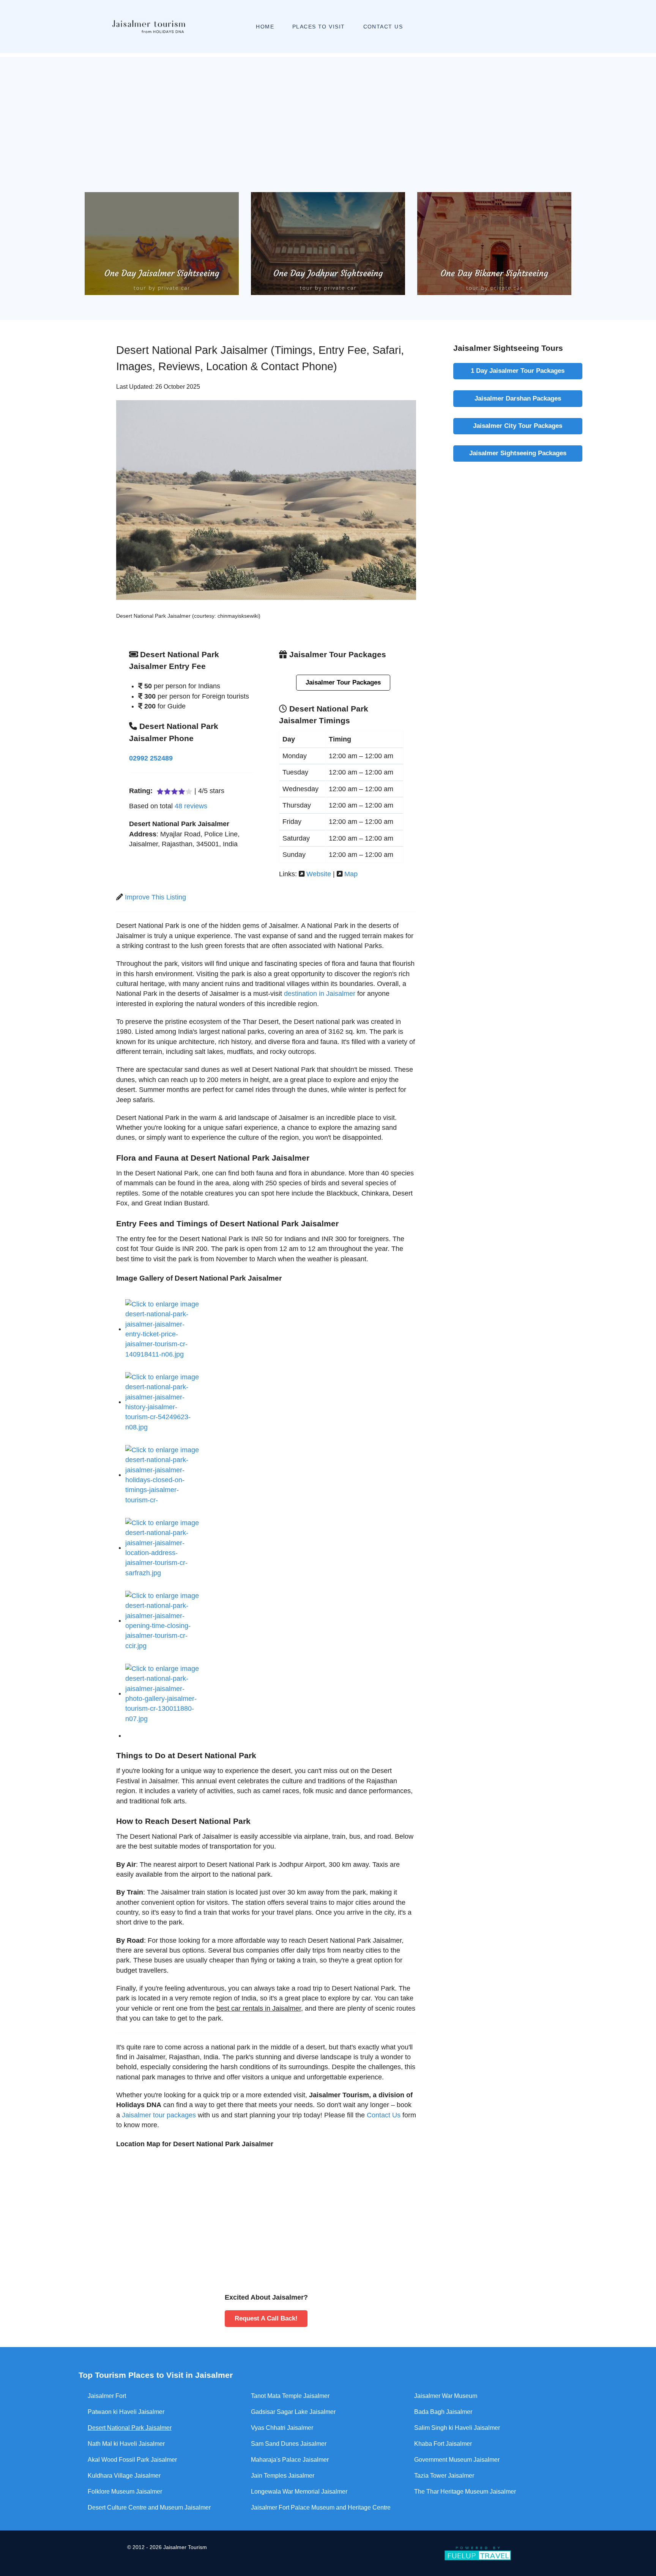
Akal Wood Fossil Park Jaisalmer (132, 2460)
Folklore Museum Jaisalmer (125, 2492)
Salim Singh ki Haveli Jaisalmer (457, 2428)
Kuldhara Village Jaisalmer (124, 2476)
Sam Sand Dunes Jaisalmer (289, 2444)
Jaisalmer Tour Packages (343, 682)
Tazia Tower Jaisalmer (444, 2476)
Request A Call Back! (266, 2318)
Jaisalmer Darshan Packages (518, 398)
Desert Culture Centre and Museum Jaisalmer (149, 2507)
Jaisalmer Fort (107, 2396)
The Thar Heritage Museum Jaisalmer (465, 2492)
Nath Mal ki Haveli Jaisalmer (126, 2444)
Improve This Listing (155, 897)
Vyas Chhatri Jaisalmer (282, 2428)
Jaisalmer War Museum (446, 2396)
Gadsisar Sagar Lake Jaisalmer (293, 2412)
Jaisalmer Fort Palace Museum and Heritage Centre (321, 2507)
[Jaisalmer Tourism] (148, 27)
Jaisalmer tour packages (160, 2115)
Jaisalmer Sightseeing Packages (518, 453)
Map (351, 874)
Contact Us (384, 2115)
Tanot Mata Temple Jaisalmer (290, 2396)
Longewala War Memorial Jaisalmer (299, 2492)
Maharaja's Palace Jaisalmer (290, 2460)
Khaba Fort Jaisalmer (443, 2444)
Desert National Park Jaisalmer (130, 2428)
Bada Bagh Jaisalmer (443, 2412)
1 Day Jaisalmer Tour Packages (518, 371)
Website (319, 874)
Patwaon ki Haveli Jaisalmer (126, 2412)
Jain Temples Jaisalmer (283, 2476)
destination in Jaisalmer (320, 994)
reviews (191, 806)
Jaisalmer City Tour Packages (518, 426)
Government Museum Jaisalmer (457, 2460)
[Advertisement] (328, 110)
